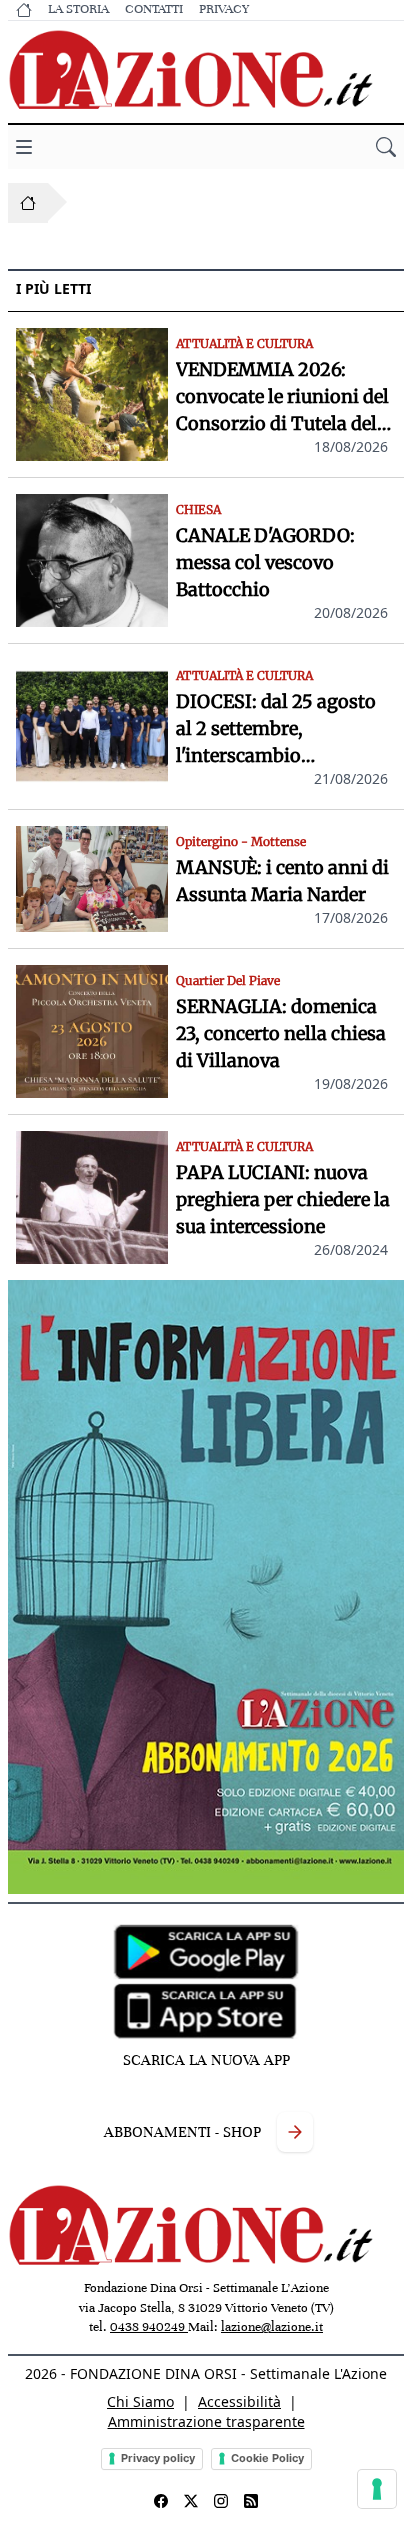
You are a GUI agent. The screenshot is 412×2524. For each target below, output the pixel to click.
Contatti (154, 9)
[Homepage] (28, 203)
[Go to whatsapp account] (251, 2501)
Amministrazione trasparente (206, 2421)
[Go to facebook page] (161, 2501)
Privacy (224, 9)
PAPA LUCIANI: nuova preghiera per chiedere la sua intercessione (283, 1199)
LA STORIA (78, 9)
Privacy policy (158, 2458)
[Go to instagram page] (221, 2501)
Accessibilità (239, 2401)
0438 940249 (149, 2327)
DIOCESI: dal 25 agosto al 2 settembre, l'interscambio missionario (276, 729)
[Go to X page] (191, 2501)
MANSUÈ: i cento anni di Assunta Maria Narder (282, 881)
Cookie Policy (267, 2458)
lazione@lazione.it (272, 2327)
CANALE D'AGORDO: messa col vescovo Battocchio (265, 562)
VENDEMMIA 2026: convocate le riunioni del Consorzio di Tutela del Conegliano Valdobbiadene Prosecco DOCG (282, 397)
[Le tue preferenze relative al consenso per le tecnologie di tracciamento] (377, 2489)
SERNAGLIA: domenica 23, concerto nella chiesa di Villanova (281, 1033)
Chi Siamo (140, 2401)
